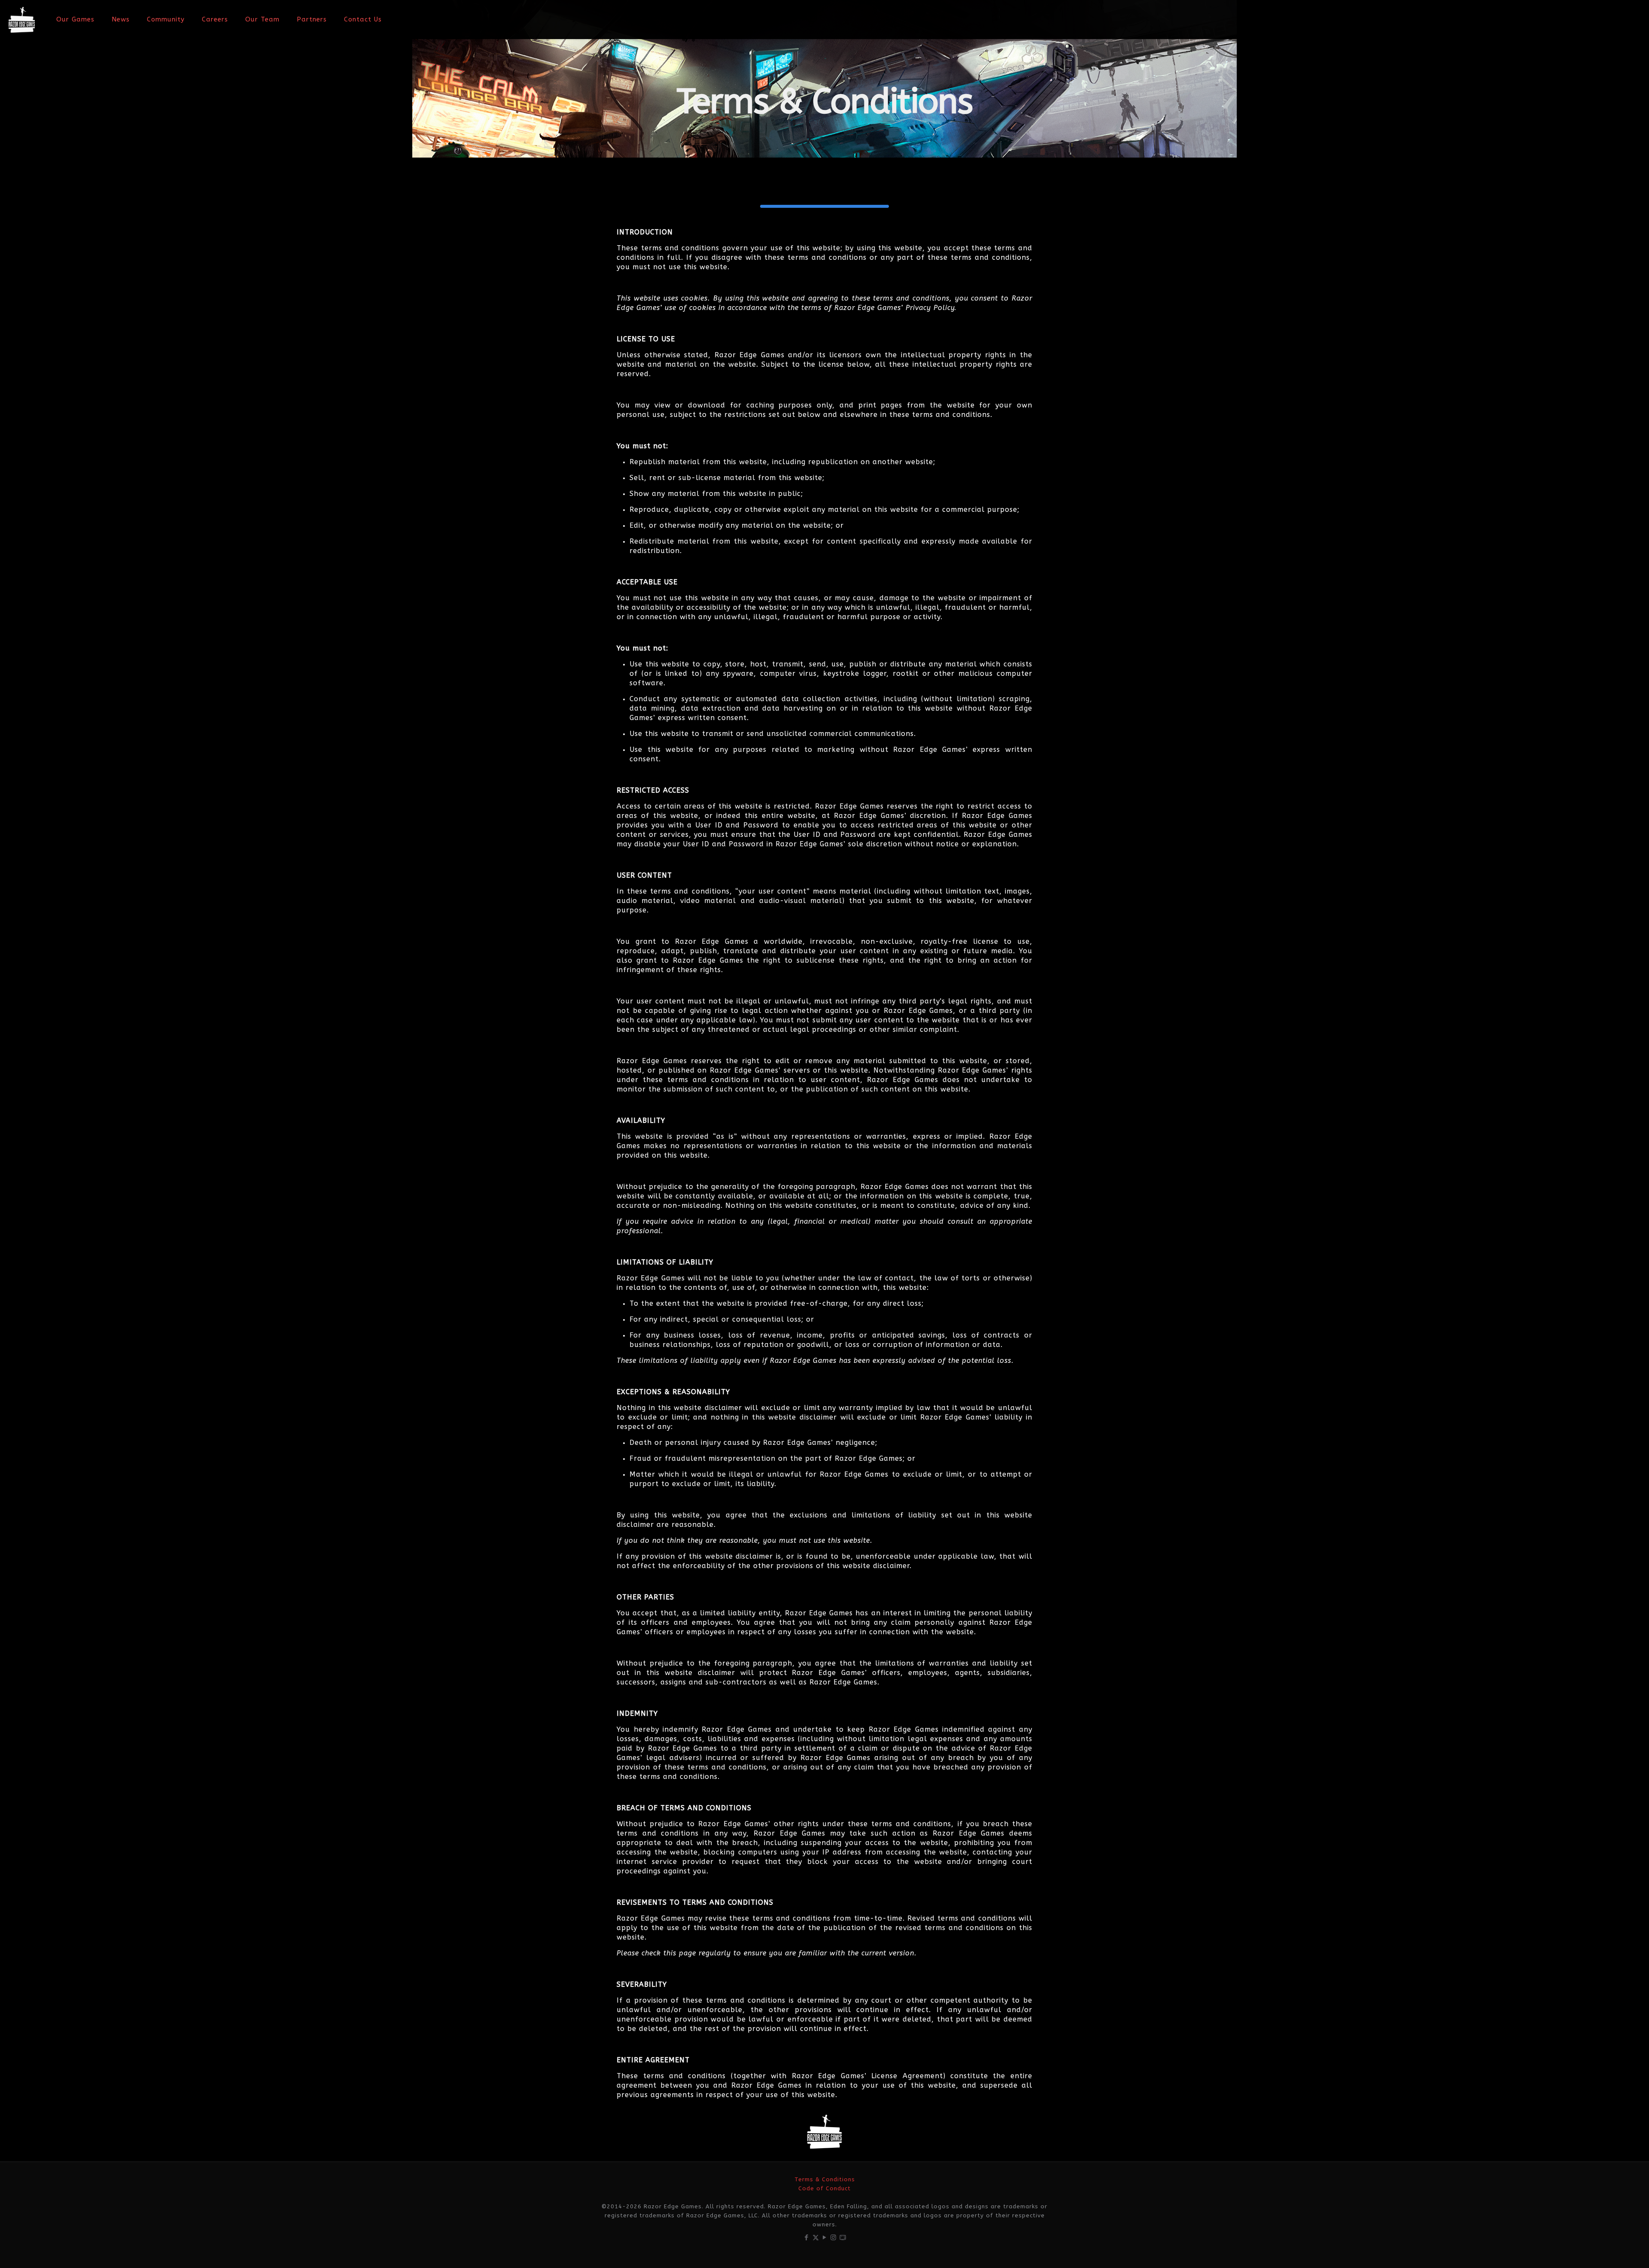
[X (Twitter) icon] (816, 2238)
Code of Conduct (824, 2188)
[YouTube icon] (825, 2238)
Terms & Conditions (825, 2179)
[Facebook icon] (807, 2238)
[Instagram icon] (834, 2238)
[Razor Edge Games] (22, 19)
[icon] (843, 2238)
